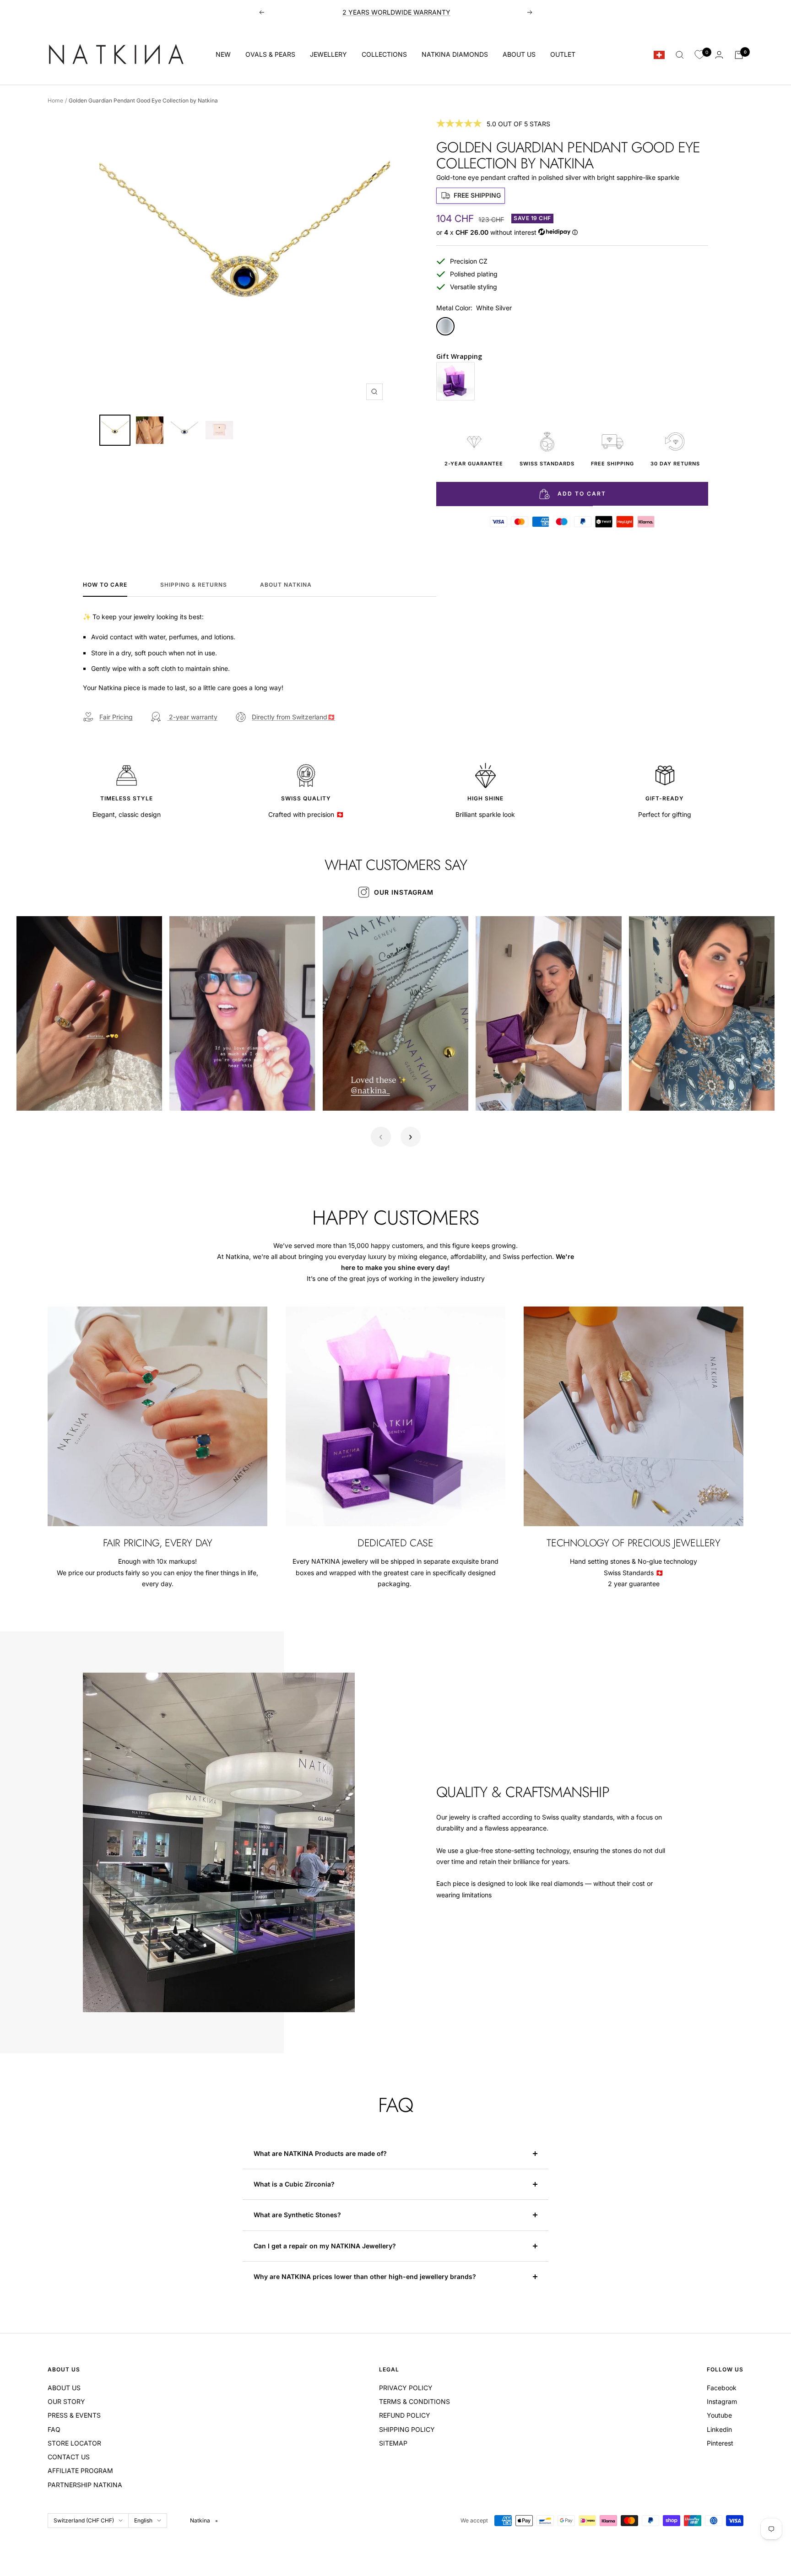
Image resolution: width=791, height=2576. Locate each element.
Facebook (722, 2388)
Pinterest (720, 2443)
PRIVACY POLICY (406, 2388)
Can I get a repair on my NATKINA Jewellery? (326, 2246)
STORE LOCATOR (74, 2443)
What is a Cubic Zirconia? (295, 2184)
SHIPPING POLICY (407, 2429)
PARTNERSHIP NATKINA (85, 2485)
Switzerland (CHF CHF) (84, 2520)
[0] (699, 55)
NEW (223, 54)
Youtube (719, 2415)
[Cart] (739, 55)
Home (55, 100)
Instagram (722, 2401)
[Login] (719, 55)
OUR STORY (66, 2401)
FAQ (54, 2429)
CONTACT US (69, 2457)
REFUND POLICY (405, 2415)
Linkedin (719, 2429)
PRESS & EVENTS (74, 2415)
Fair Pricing (116, 717)
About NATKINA (286, 585)
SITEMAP (393, 2443)
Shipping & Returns (194, 585)
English (143, 2520)
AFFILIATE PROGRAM (80, 2471)
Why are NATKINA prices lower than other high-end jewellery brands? (366, 2276)
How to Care (105, 585)
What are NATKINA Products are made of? (320, 2153)
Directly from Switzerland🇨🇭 (293, 717)
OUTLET (563, 54)
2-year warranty (192, 717)
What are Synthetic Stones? (297, 2215)
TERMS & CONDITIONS (414, 2401)
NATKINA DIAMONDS (455, 54)
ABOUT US (519, 54)
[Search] (680, 55)
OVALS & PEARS (270, 54)
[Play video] (33, 1094)
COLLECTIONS (384, 54)
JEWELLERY (328, 54)
